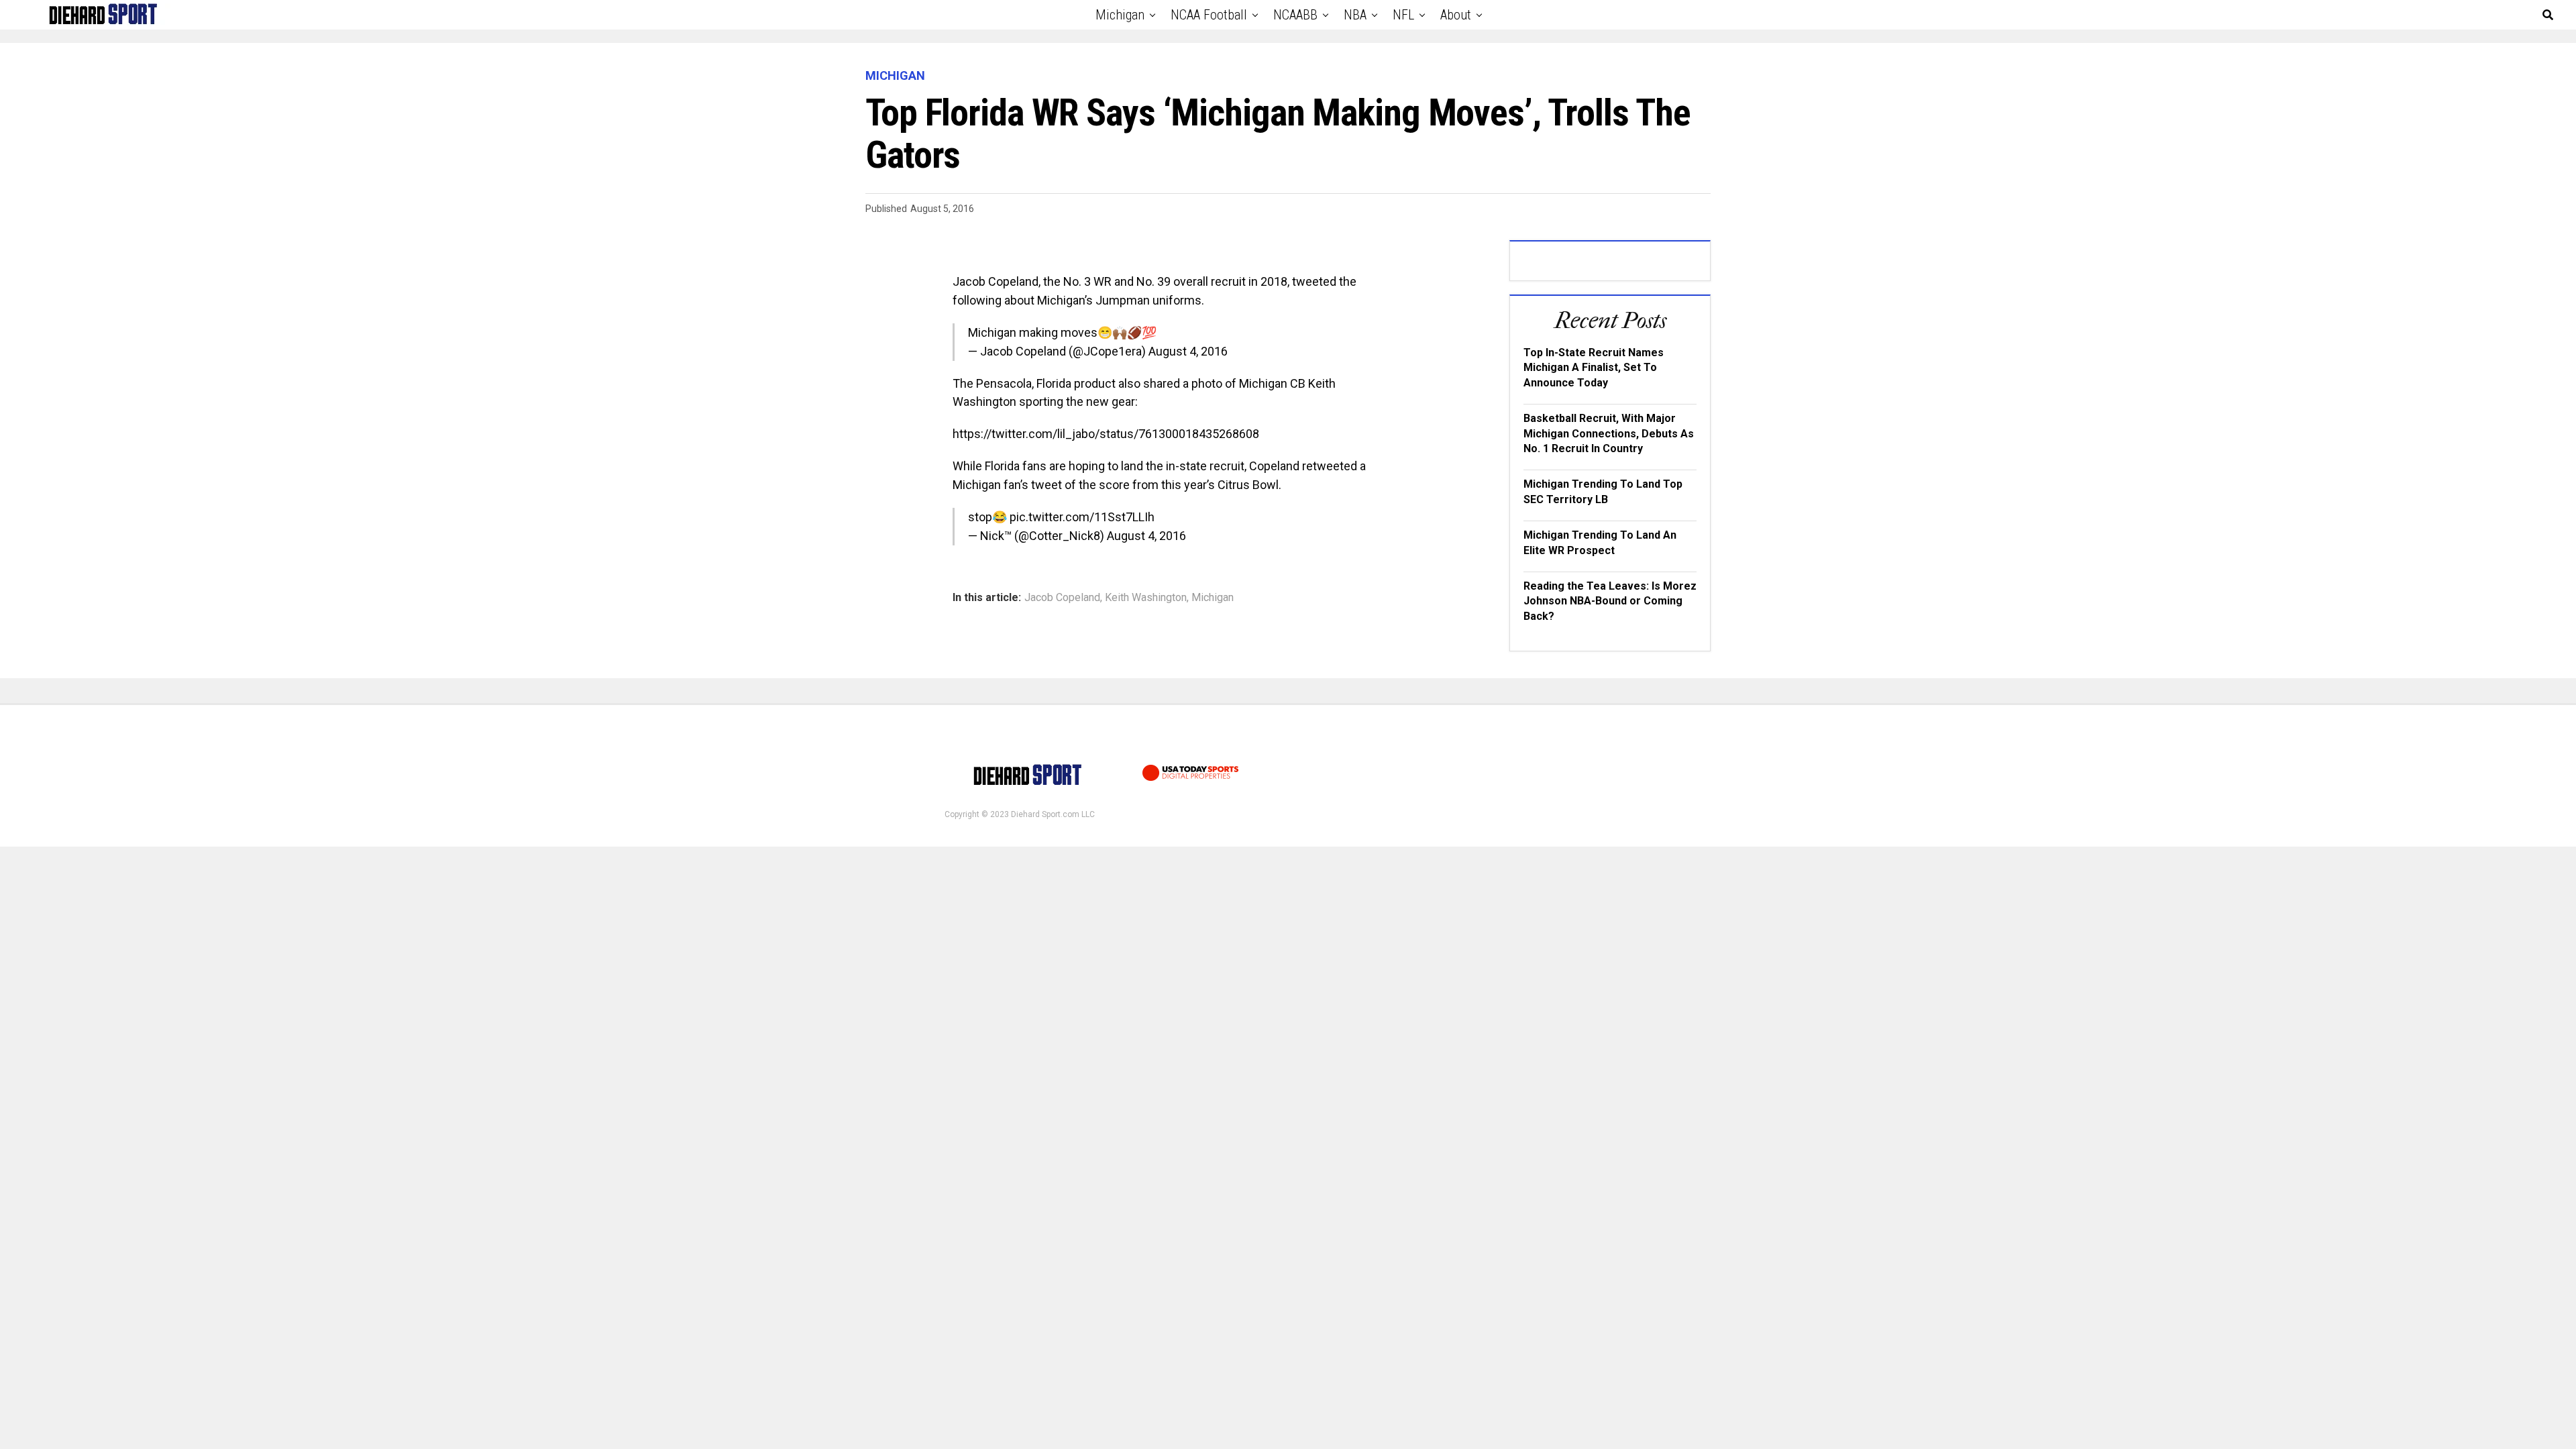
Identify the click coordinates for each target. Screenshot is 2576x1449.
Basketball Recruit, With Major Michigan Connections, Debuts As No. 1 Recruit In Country (1609, 433)
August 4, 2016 (1188, 351)
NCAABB (1295, 15)
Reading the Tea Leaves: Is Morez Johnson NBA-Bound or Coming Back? (1610, 601)
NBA (1355, 15)
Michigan (1120, 15)
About (1456, 15)
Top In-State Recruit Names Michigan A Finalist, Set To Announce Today (1594, 368)
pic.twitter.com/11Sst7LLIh (1082, 517)
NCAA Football (1209, 15)
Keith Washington (1146, 598)
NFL (1403, 15)
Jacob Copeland (1062, 598)
